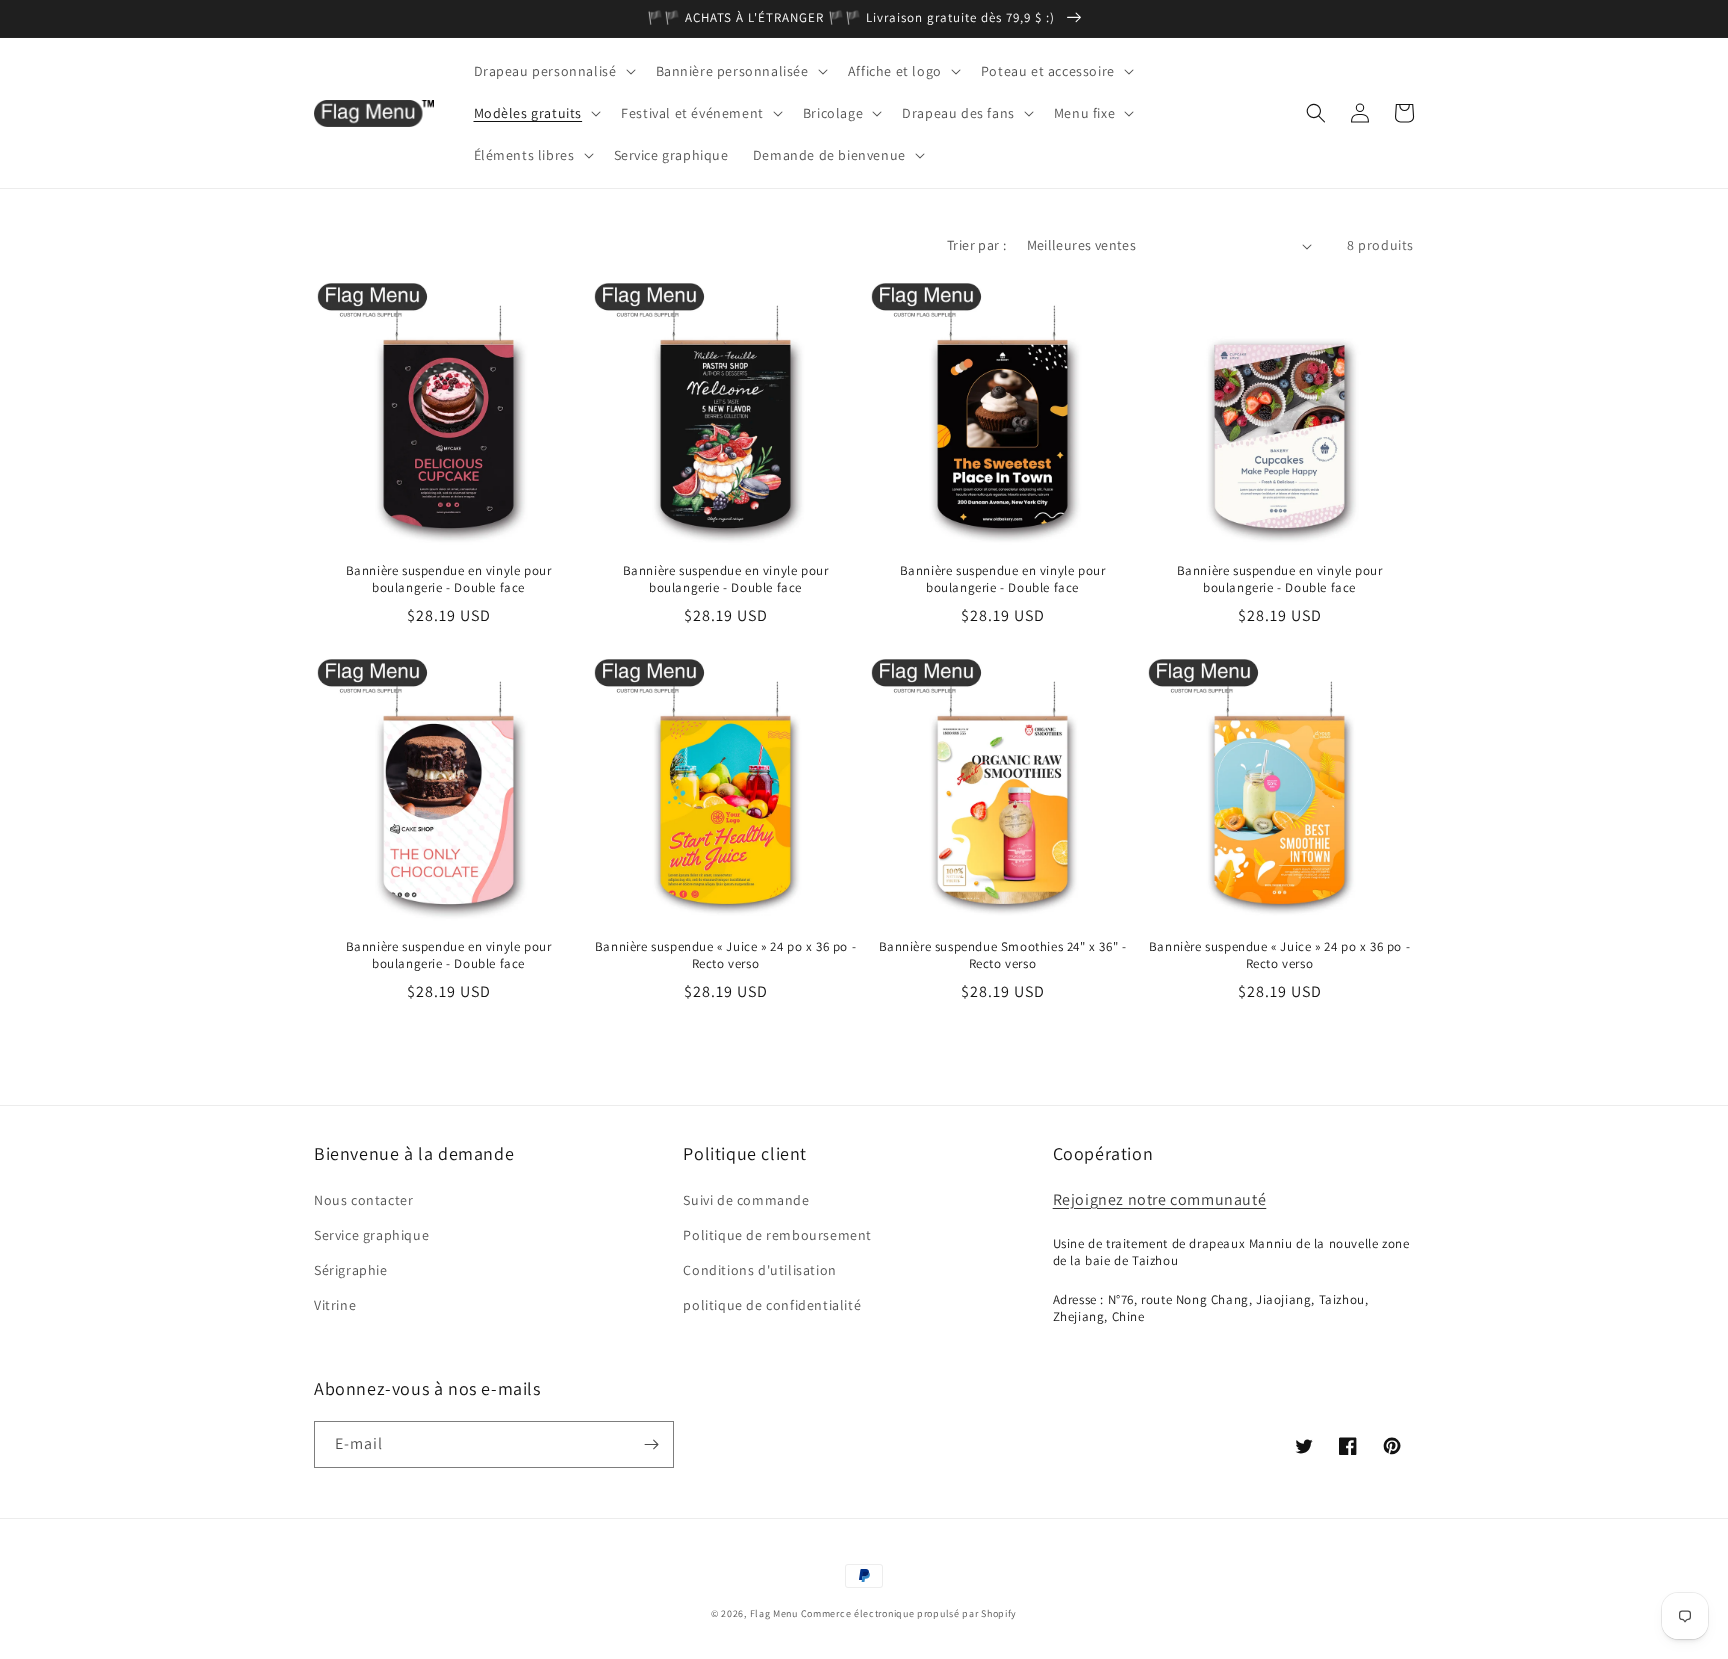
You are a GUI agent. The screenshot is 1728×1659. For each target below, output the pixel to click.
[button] (553, 71)
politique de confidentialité (772, 1305)
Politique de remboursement (777, 1235)
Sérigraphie (351, 1270)
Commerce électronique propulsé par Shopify (909, 1613)
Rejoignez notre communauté (1160, 1199)
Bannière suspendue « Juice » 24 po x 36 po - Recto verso (725, 955)
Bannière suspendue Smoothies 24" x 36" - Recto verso (1003, 955)
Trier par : (976, 245)
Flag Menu (774, 1613)
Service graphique (371, 1235)
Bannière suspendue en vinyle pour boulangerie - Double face (449, 579)
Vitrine (335, 1305)
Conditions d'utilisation (759, 1270)
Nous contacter (363, 1200)
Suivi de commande (746, 1200)
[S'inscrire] (651, 1444)
